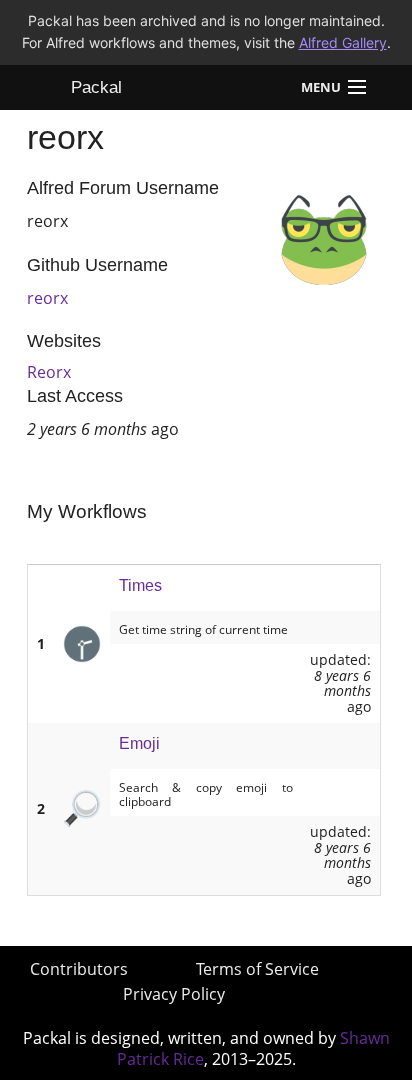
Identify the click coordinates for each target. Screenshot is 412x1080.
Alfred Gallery (343, 42)
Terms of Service (257, 969)
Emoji (139, 743)
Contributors (79, 969)
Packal (96, 87)
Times (140, 585)
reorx (47, 298)
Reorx (49, 372)
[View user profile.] (324, 238)
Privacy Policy (174, 994)
